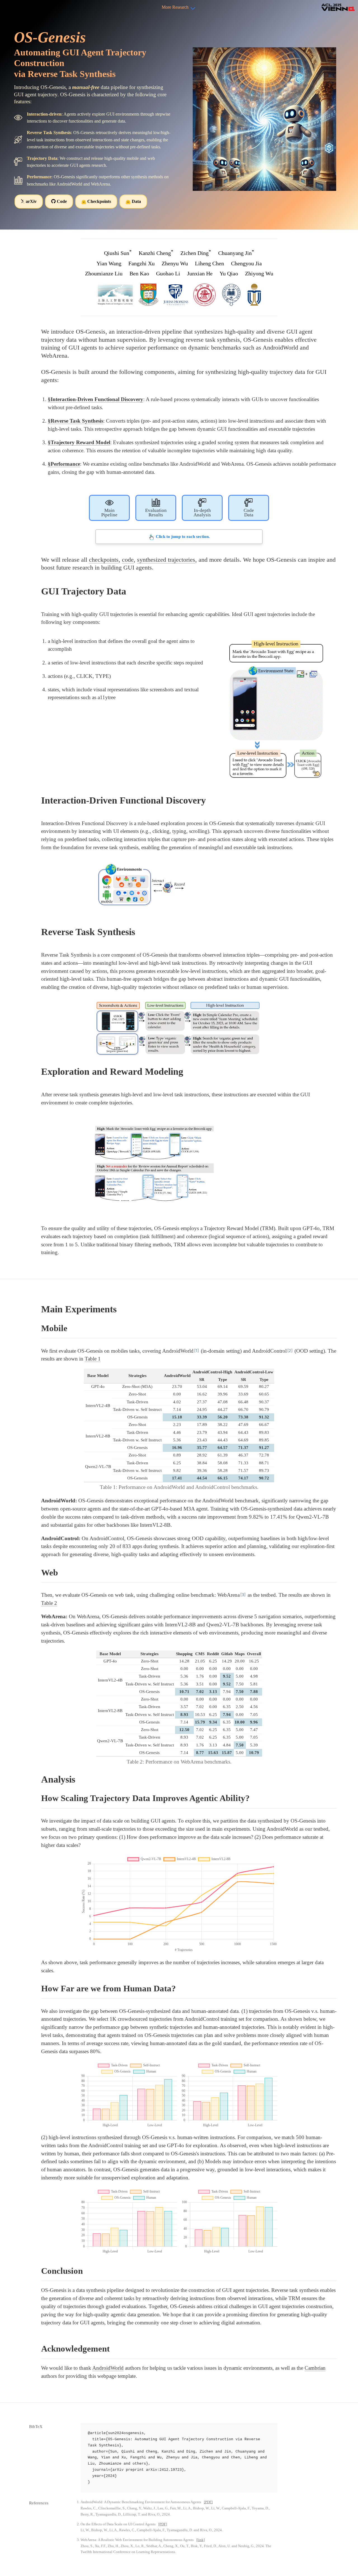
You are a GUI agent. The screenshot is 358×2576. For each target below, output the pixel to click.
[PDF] (208, 2502)
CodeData (249, 513)
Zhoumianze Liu (104, 273)
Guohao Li (168, 273)
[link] (201, 2540)
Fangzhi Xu (142, 263)
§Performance (64, 464)
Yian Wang (109, 263)
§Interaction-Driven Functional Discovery (96, 399)
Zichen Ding (196, 253)
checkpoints (104, 560)
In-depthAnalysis (202, 513)
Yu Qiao (229, 273)
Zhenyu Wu (175, 263)
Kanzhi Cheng (156, 253)
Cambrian (315, 2368)
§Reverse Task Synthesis (76, 421)
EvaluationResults (156, 513)
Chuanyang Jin (236, 253)
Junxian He (200, 273)
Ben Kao (139, 273)
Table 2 (49, 1603)
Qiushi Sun (118, 253)
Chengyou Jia (246, 263)
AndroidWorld (108, 2368)
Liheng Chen (209, 263)
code (128, 560)
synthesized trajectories (166, 560)
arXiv (31, 201)
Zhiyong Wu (259, 273)
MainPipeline (109, 513)
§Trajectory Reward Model (79, 442)
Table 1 (93, 1359)
